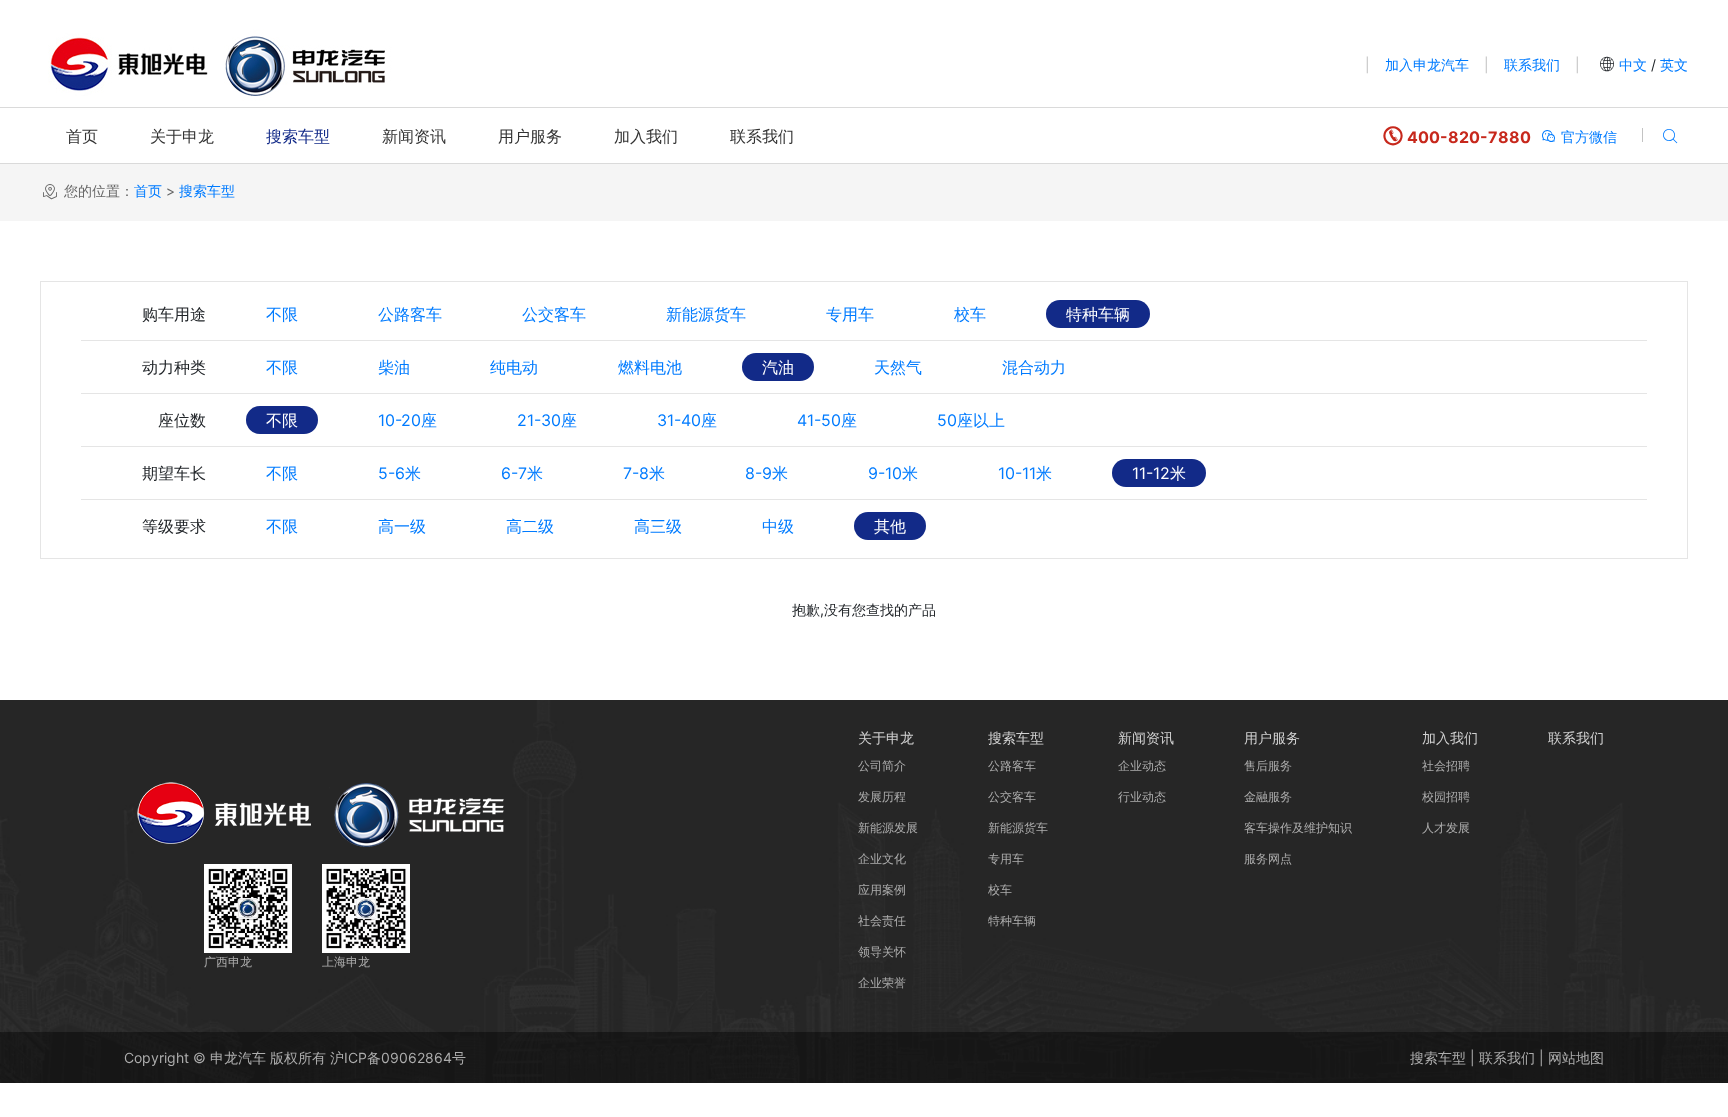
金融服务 (1268, 796)
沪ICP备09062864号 (398, 1057)
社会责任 (882, 920)
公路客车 (410, 314)
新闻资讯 (414, 136)
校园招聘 (1446, 796)
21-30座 (547, 420)
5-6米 (399, 473)
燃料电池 (650, 367)
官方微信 (1587, 136)
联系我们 (1532, 64)
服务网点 (1268, 858)
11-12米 (1159, 473)
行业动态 (1142, 796)
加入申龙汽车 (1427, 64)
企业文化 (882, 858)
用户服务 (530, 136)
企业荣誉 (882, 982)
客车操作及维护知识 (1298, 827)
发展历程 (882, 796)
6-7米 (522, 473)
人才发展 (1446, 827)
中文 (1633, 64)
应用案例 (882, 889)
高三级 (658, 526)
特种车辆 (1098, 314)
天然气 (898, 367)
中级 (778, 526)
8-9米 (766, 473)
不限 (282, 314)
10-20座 (407, 420)
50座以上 (971, 420)
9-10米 (893, 473)
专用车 (850, 314)
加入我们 (646, 136)
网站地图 (1576, 1057)
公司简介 (882, 765)
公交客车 (554, 314)
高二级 (530, 526)
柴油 (394, 367)
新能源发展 (888, 827)
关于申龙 (182, 136)
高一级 (402, 526)
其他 (890, 526)
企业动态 (1142, 765)
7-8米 (644, 473)
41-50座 (827, 420)
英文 (1672, 64)
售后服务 (1268, 765)
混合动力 (1034, 367)
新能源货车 (706, 314)
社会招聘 (1446, 765)
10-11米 (1025, 473)
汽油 (778, 367)
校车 (970, 314)
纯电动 (514, 367)
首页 (82, 136)
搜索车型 (298, 136)
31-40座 (687, 420)
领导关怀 (882, 951)
